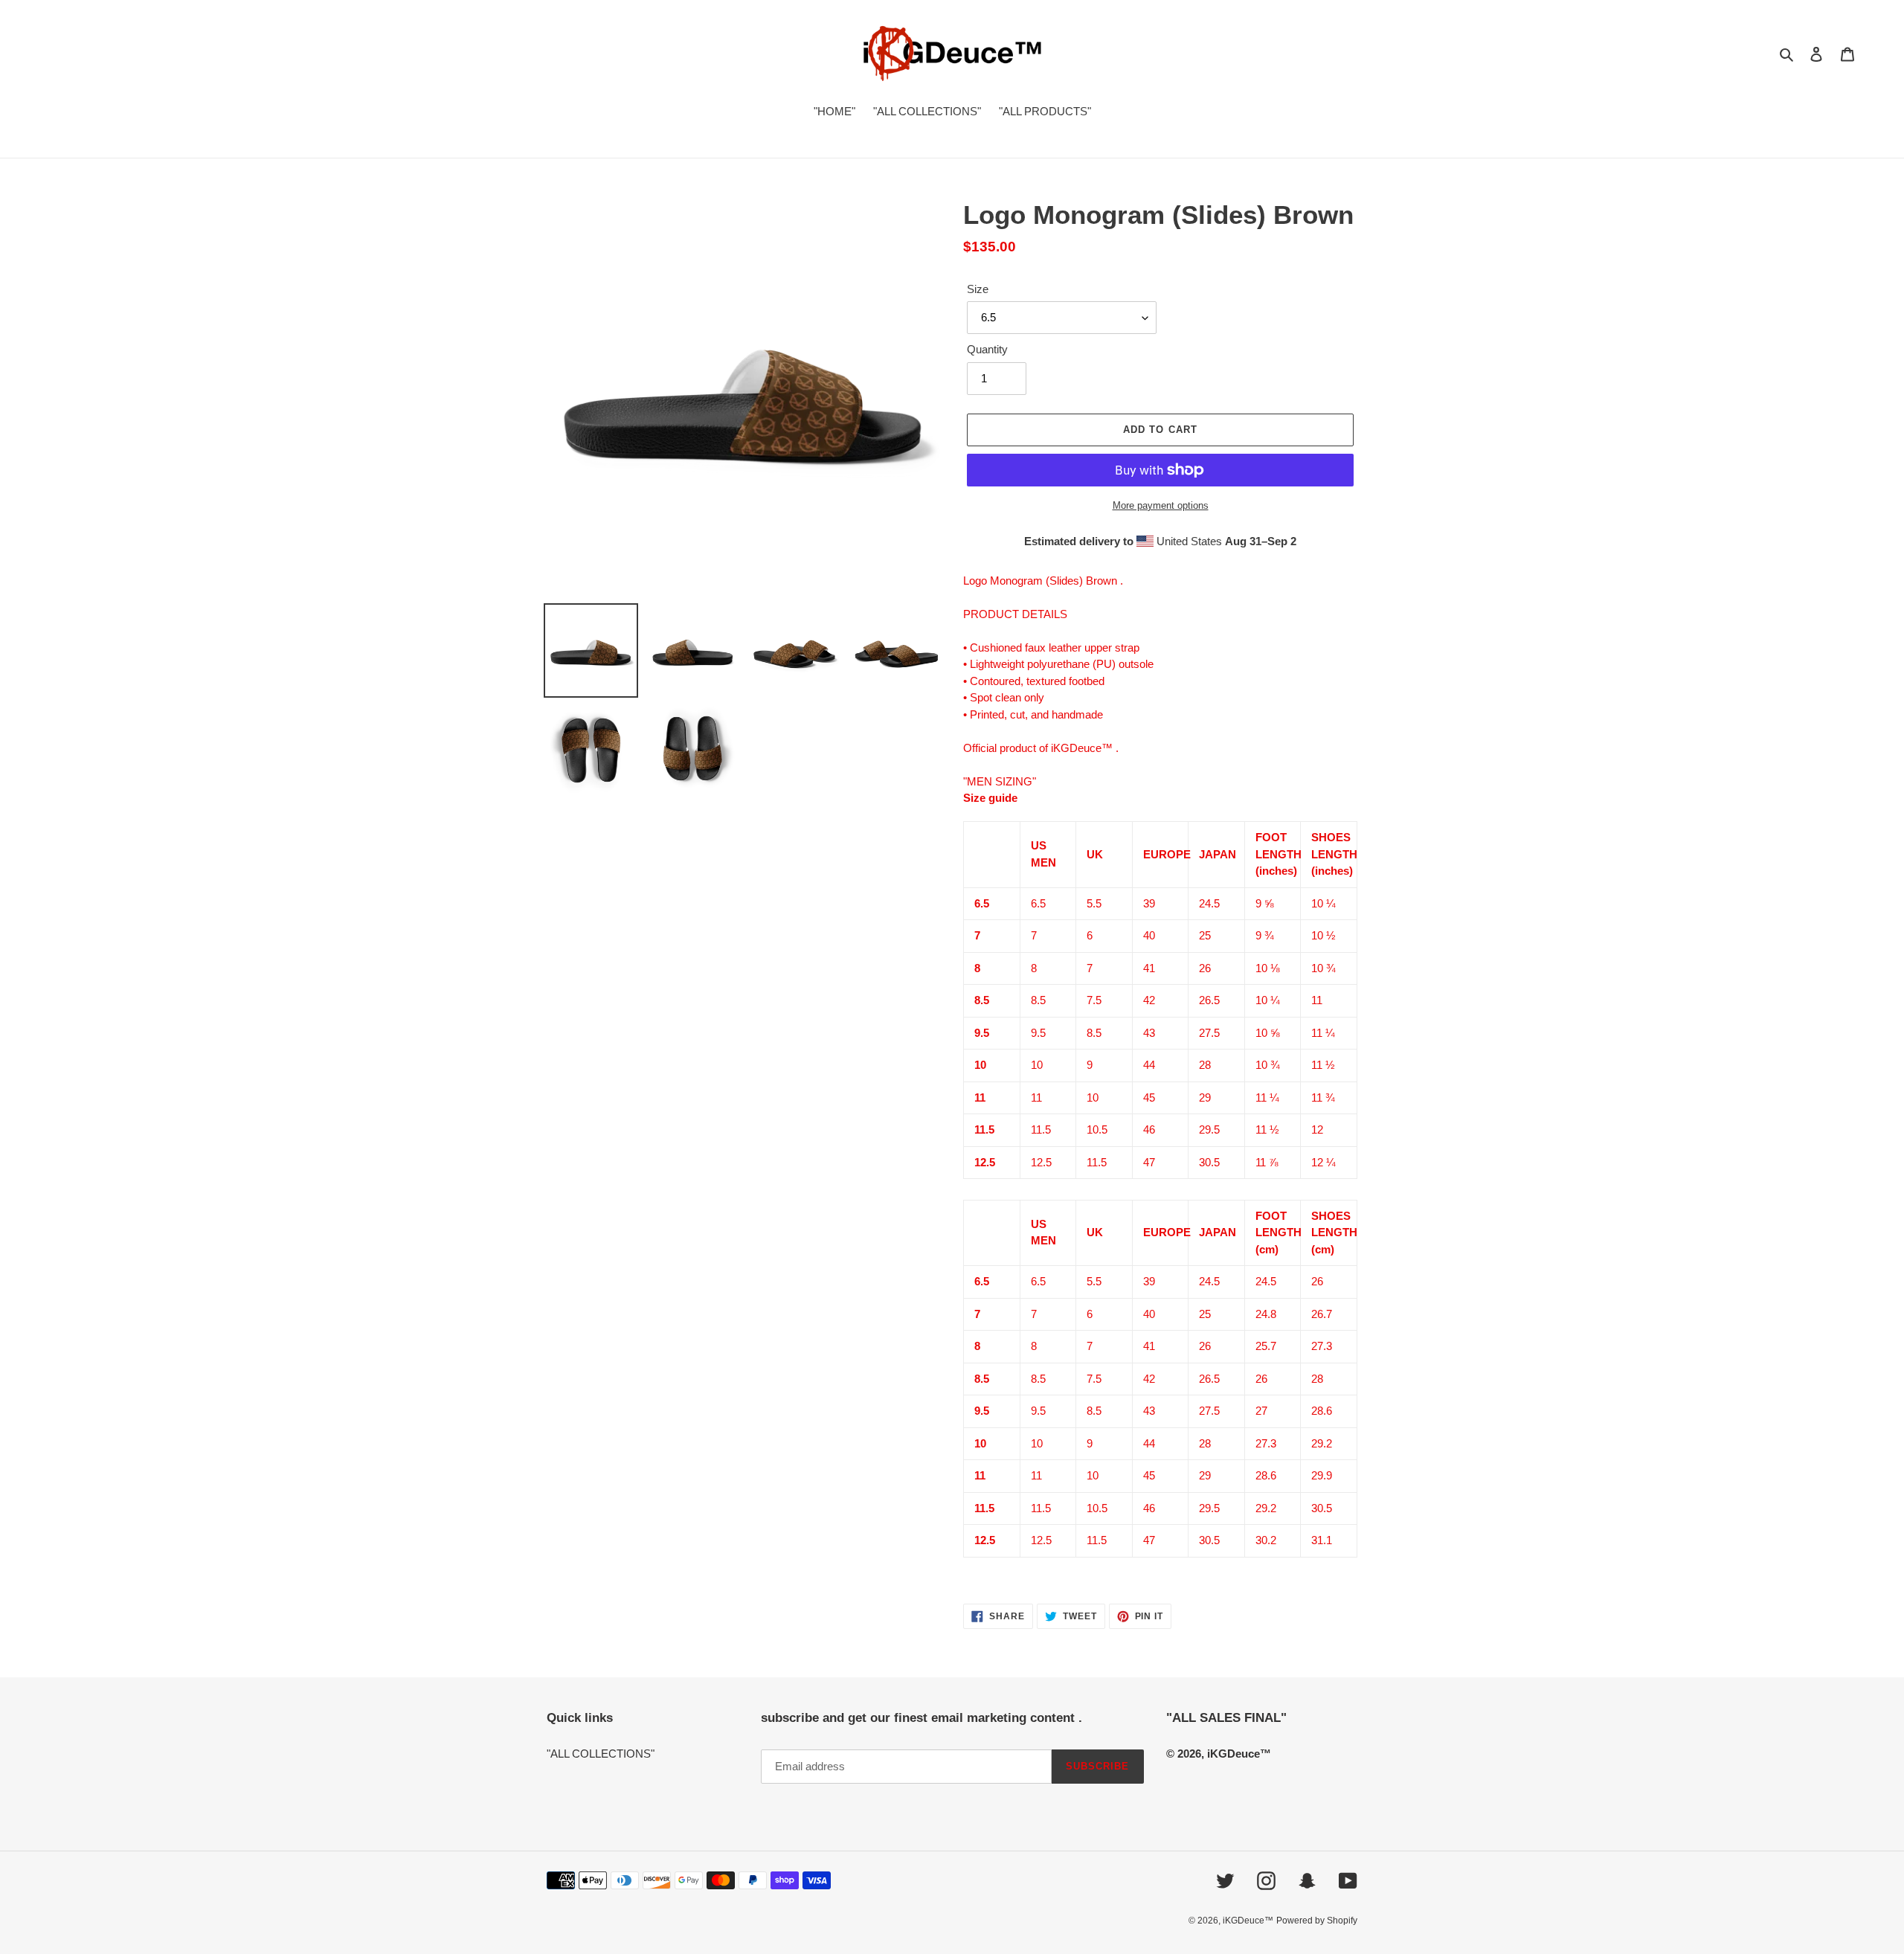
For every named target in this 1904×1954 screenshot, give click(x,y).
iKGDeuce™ (1248, 1921)
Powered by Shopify (1317, 1921)
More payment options (1161, 505)
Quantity (987, 349)
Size (978, 289)
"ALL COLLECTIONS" (601, 1754)
